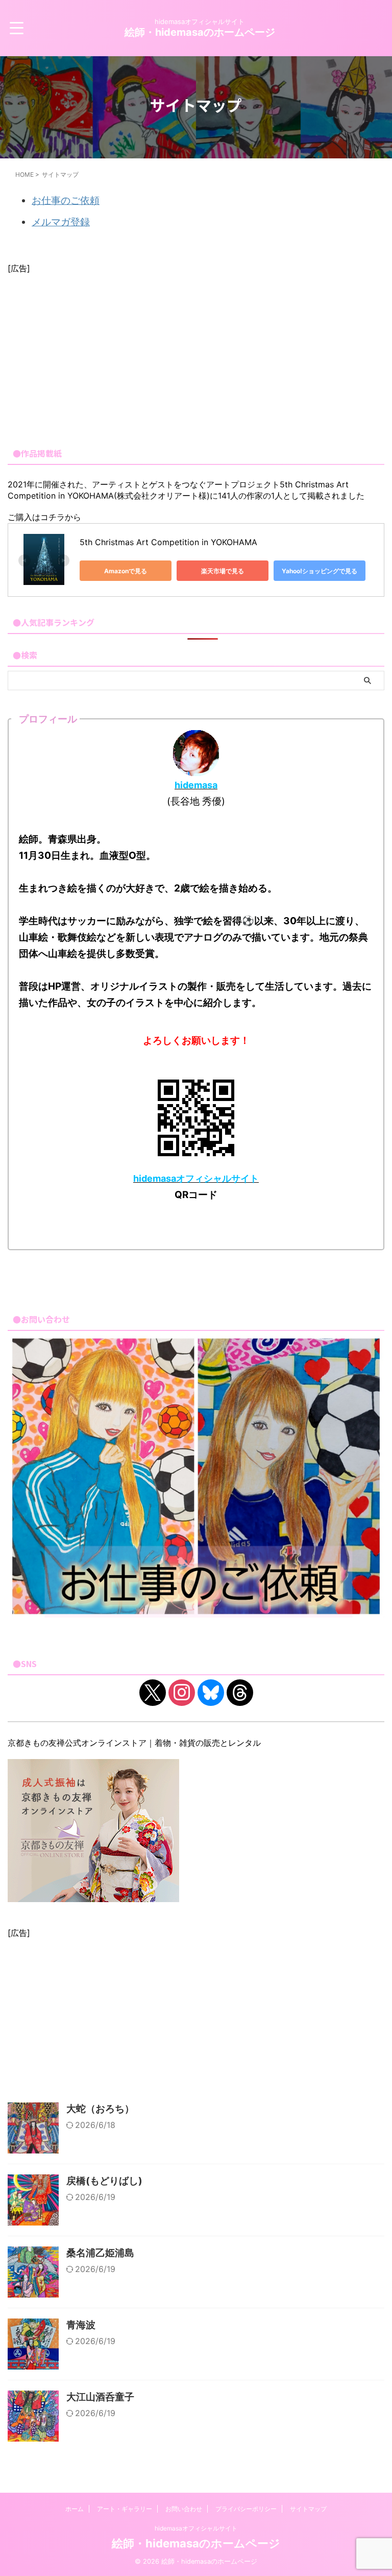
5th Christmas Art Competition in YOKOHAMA (168, 542)
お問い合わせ (184, 2509)
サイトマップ (308, 2509)
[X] (153, 1692)
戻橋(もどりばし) (104, 2181)
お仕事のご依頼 (66, 201)
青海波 (81, 2325)
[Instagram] (182, 1692)
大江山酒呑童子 (100, 2397)
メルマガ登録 (61, 222)
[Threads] (240, 1692)
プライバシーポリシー (246, 2509)
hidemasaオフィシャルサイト (196, 2528)
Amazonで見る (126, 571)
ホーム (75, 2509)
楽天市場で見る (223, 571)
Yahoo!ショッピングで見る (320, 571)
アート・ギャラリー (125, 2509)
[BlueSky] (211, 1692)
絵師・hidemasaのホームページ (200, 32)
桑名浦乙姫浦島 (100, 2253)
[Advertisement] (196, 356)
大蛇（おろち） (100, 2109)
